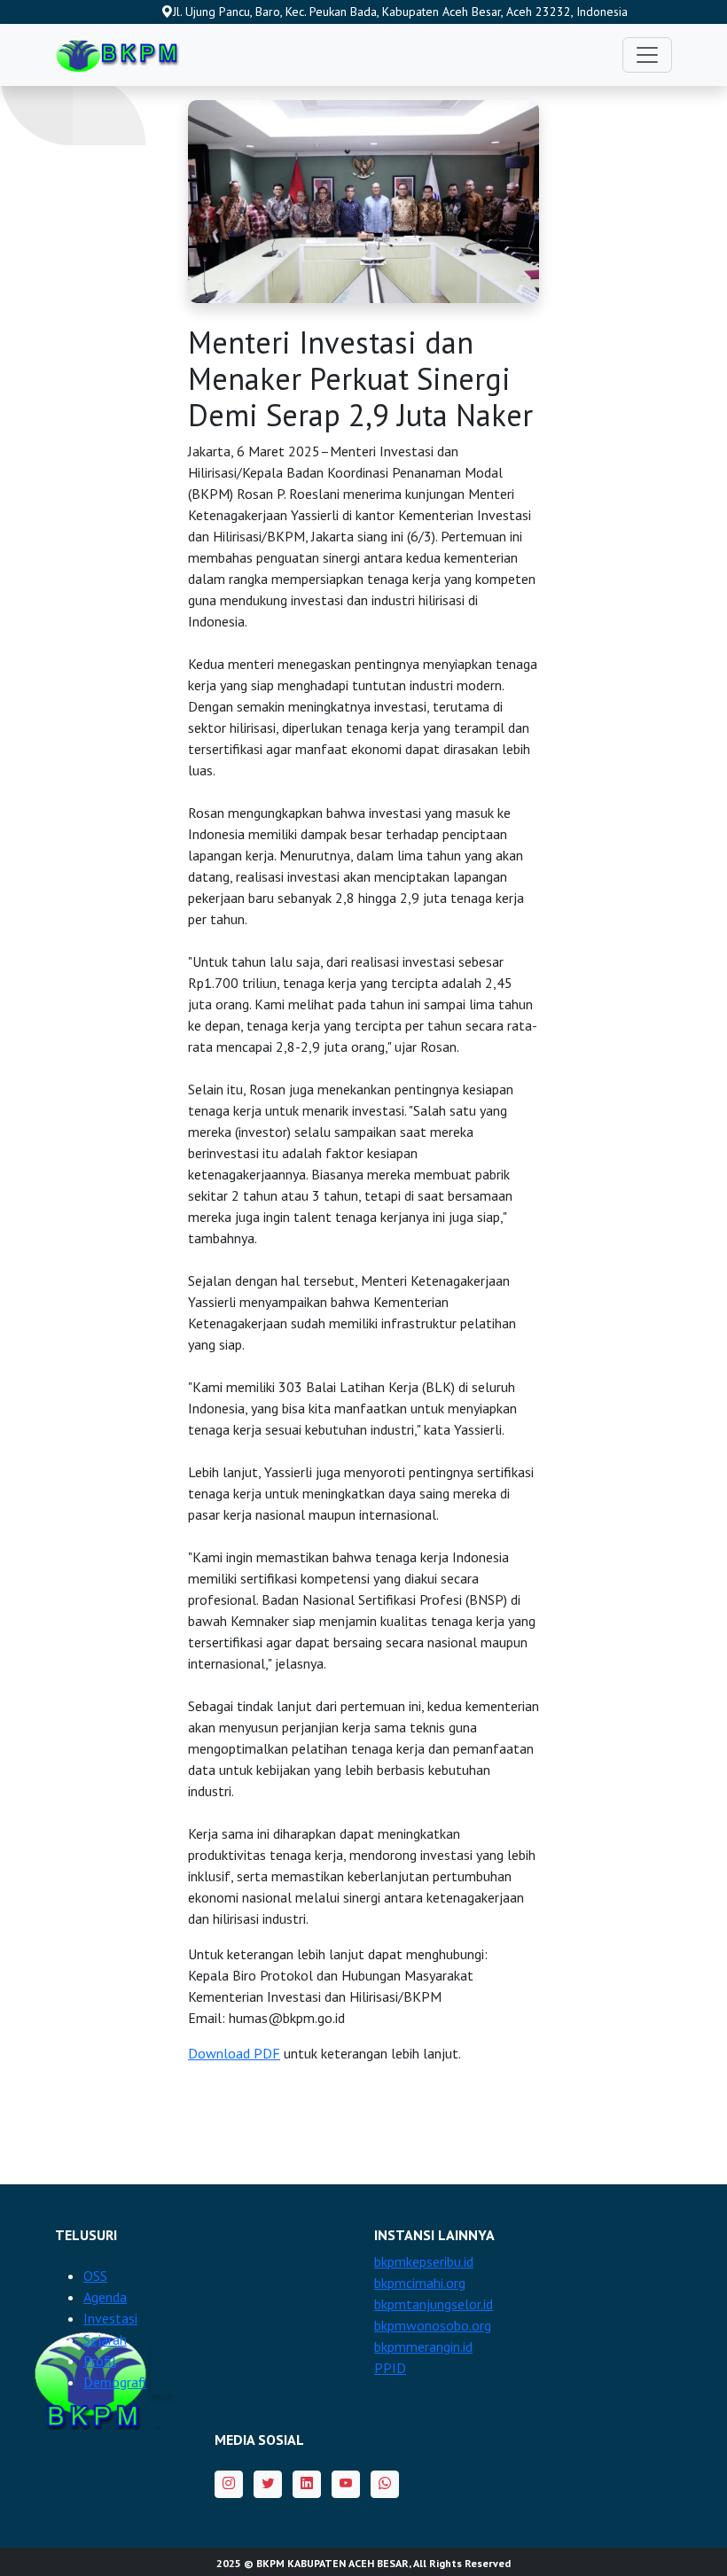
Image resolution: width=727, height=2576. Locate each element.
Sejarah (105, 2339)
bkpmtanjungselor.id (434, 2304)
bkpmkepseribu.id (424, 2261)
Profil (100, 2361)
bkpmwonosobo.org (433, 2325)
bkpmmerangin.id (423, 2346)
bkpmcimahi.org (420, 2283)
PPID (390, 2368)
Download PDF (234, 2053)
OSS (95, 2276)
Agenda (105, 2297)
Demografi (115, 2382)
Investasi (110, 2318)
